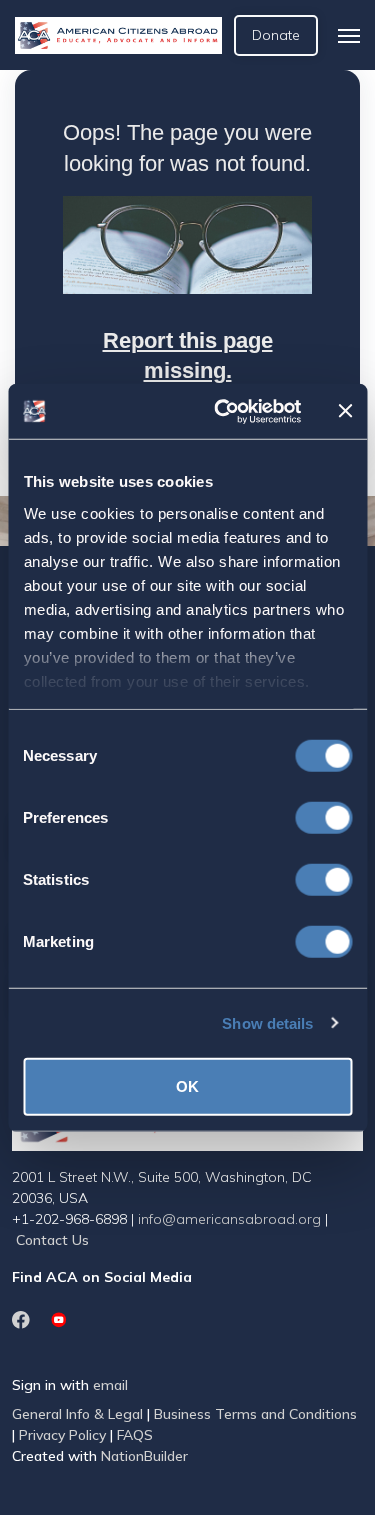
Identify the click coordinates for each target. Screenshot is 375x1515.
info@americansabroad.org (229, 1219)
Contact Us (52, 1240)
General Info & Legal (77, 1414)
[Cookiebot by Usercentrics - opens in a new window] (223, 411)
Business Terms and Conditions (255, 1414)
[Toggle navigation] (349, 36)
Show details (267, 1022)
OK (187, 1086)
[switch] (323, 818)
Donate (276, 35)
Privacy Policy (62, 1435)
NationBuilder (144, 1456)
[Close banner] (345, 411)
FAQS (135, 1435)
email (110, 1385)
